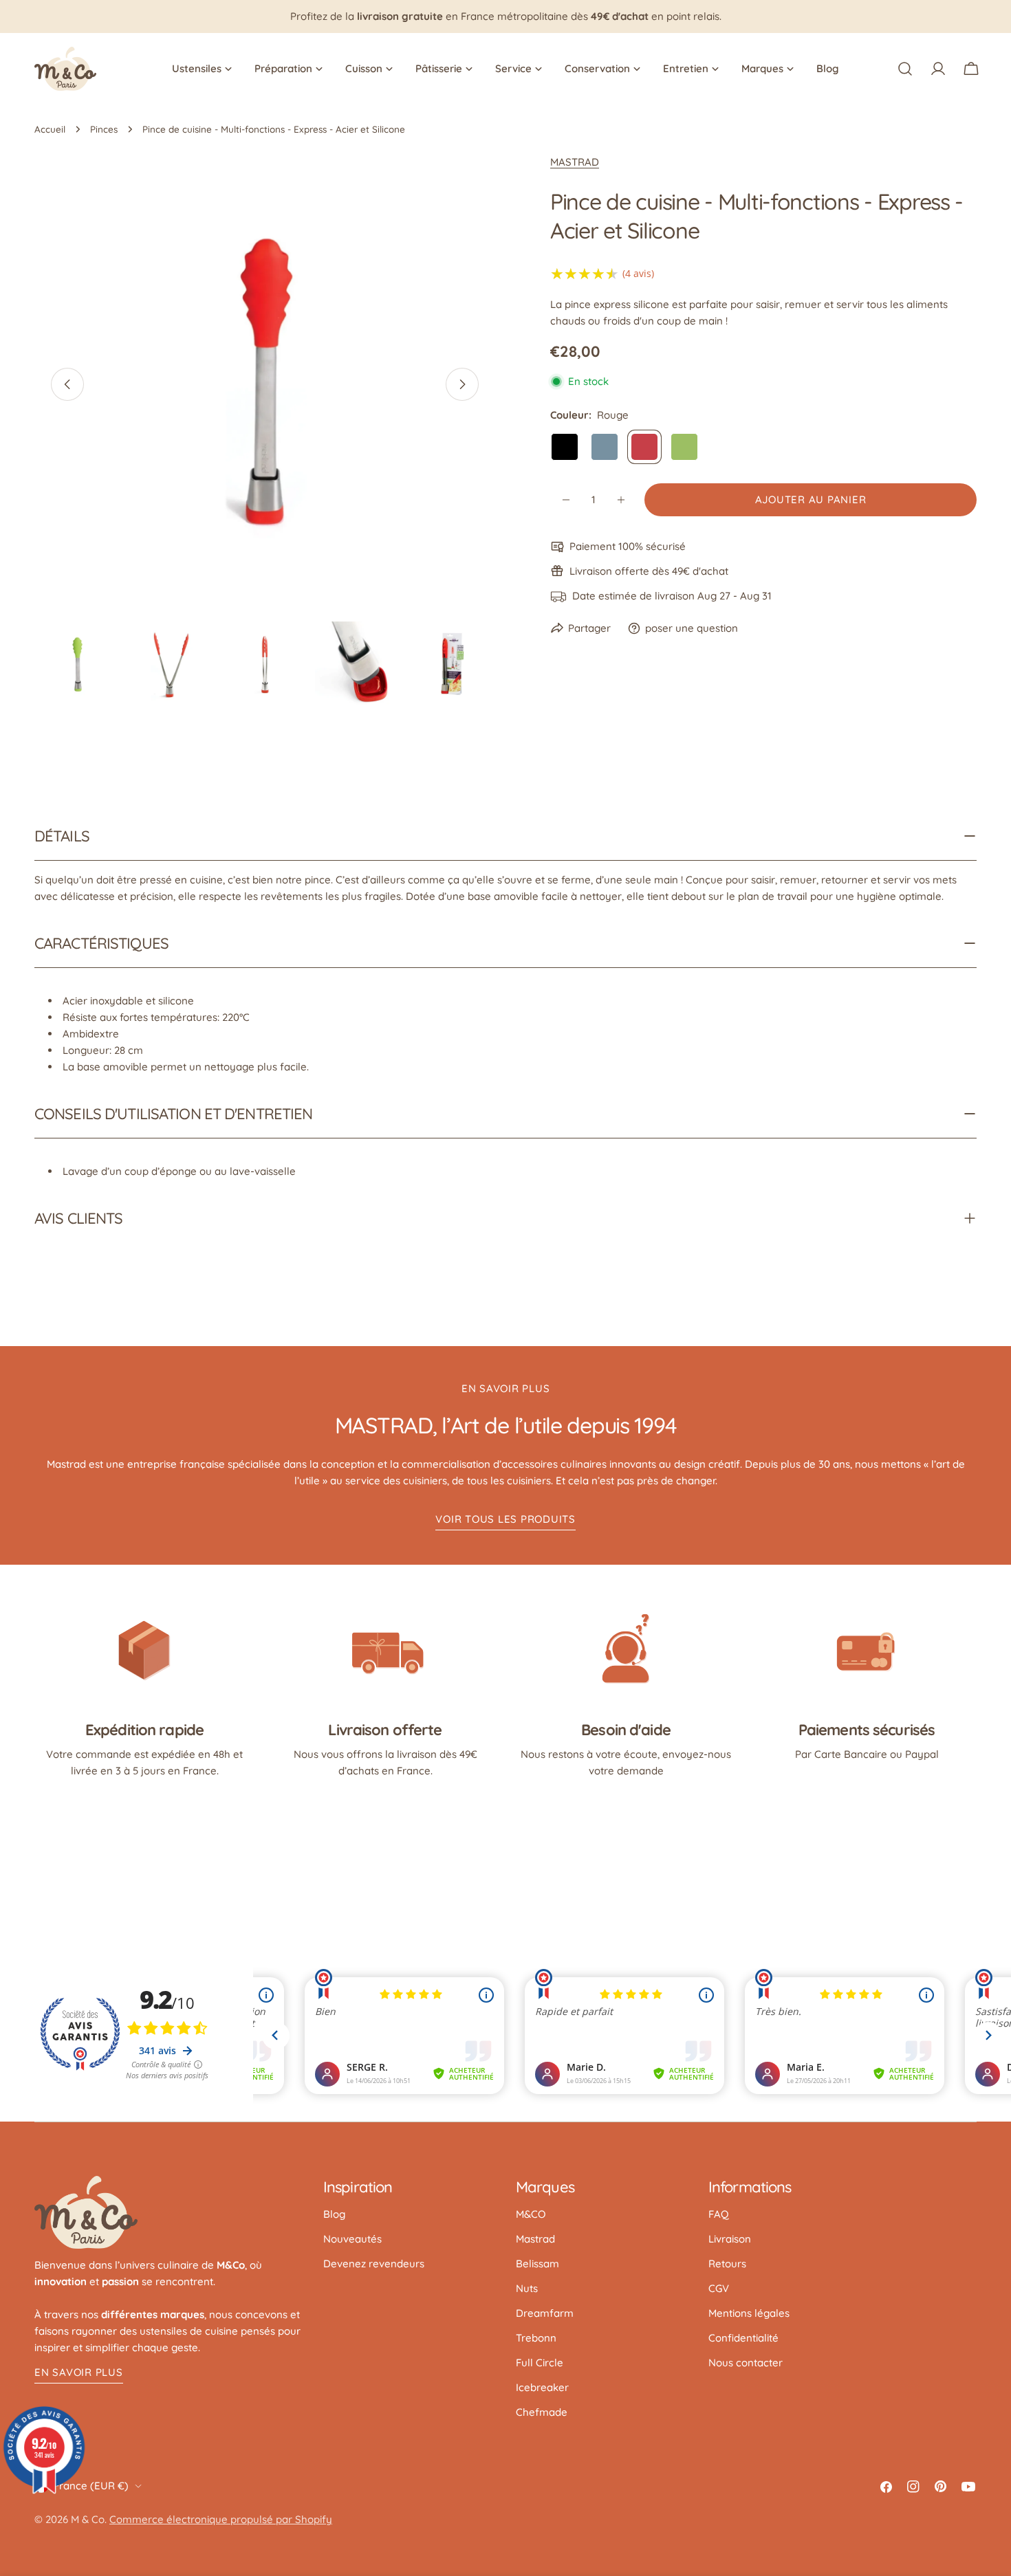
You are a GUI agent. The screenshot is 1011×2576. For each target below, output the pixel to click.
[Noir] (565, 447)
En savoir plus (79, 2372)
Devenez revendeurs (374, 2264)
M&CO (531, 2214)
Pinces (104, 129)
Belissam (537, 2264)
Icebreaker (542, 2387)
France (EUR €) (91, 2486)
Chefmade (542, 2412)
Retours (727, 2264)
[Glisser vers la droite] (462, 384)
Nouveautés (352, 2239)
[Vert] (684, 447)
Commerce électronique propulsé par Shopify (221, 2519)
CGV (719, 2288)
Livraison (730, 2239)
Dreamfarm (545, 2313)
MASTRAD (575, 162)
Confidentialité (743, 2338)
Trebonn (536, 2338)
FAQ (719, 2214)
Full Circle (540, 2363)
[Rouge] (644, 447)
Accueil (50, 129)
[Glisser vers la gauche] (67, 384)
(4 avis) (638, 273)
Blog (334, 2214)
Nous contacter (746, 2363)
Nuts (527, 2288)
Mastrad (535, 2239)
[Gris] (605, 447)
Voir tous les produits (505, 1519)
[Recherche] (905, 69)
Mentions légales (749, 2313)
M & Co (88, 2519)
